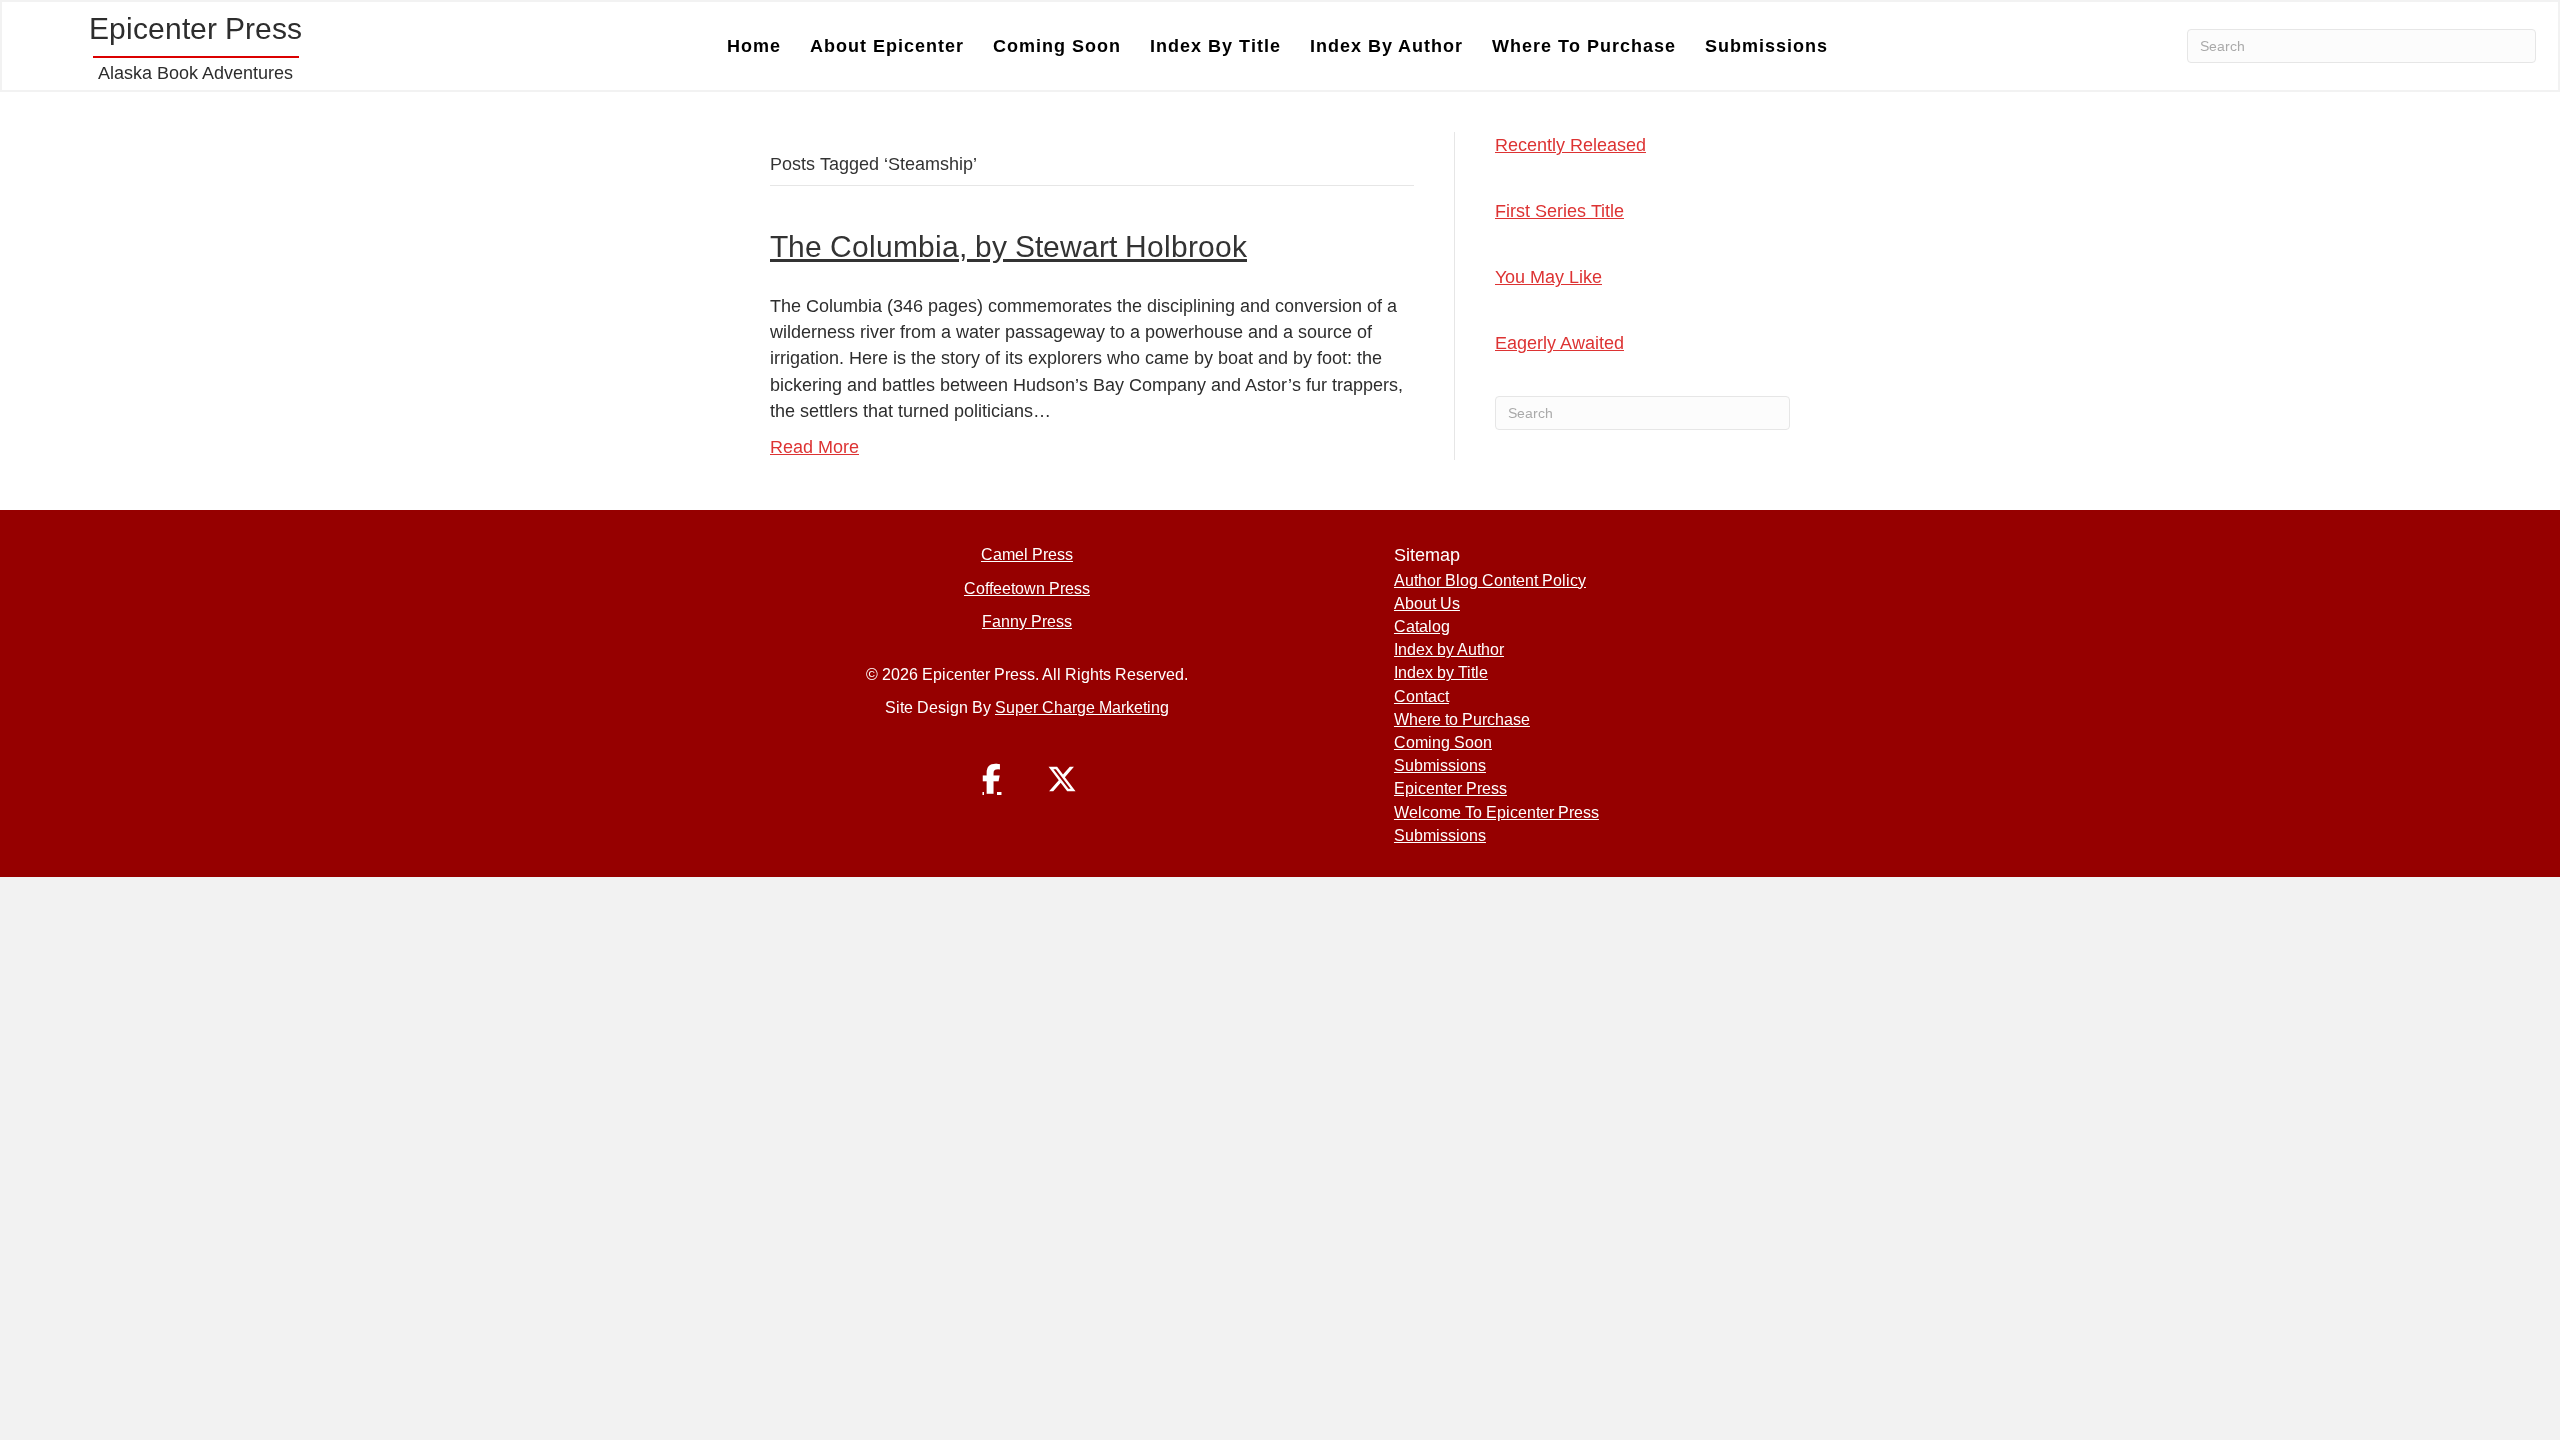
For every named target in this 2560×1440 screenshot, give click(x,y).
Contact (1421, 696)
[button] (992, 779)
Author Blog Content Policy (1490, 580)
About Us (1427, 603)
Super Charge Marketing (1082, 707)
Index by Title (1215, 46)
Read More (814, 447)
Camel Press (1027, 554)
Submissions (1766, 46)
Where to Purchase (1584, 46)
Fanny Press (1027, 621)
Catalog (1422, 626)
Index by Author (1386, 46)
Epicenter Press (1450, 788)
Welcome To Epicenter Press (1496, 812)
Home (754, 46)
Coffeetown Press (1027, 588)
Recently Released (1570, 145)
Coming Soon (1057, 46)
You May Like (1548, 277)
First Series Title (1559, 211)
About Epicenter (887, 46)
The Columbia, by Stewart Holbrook (1008, 246)
